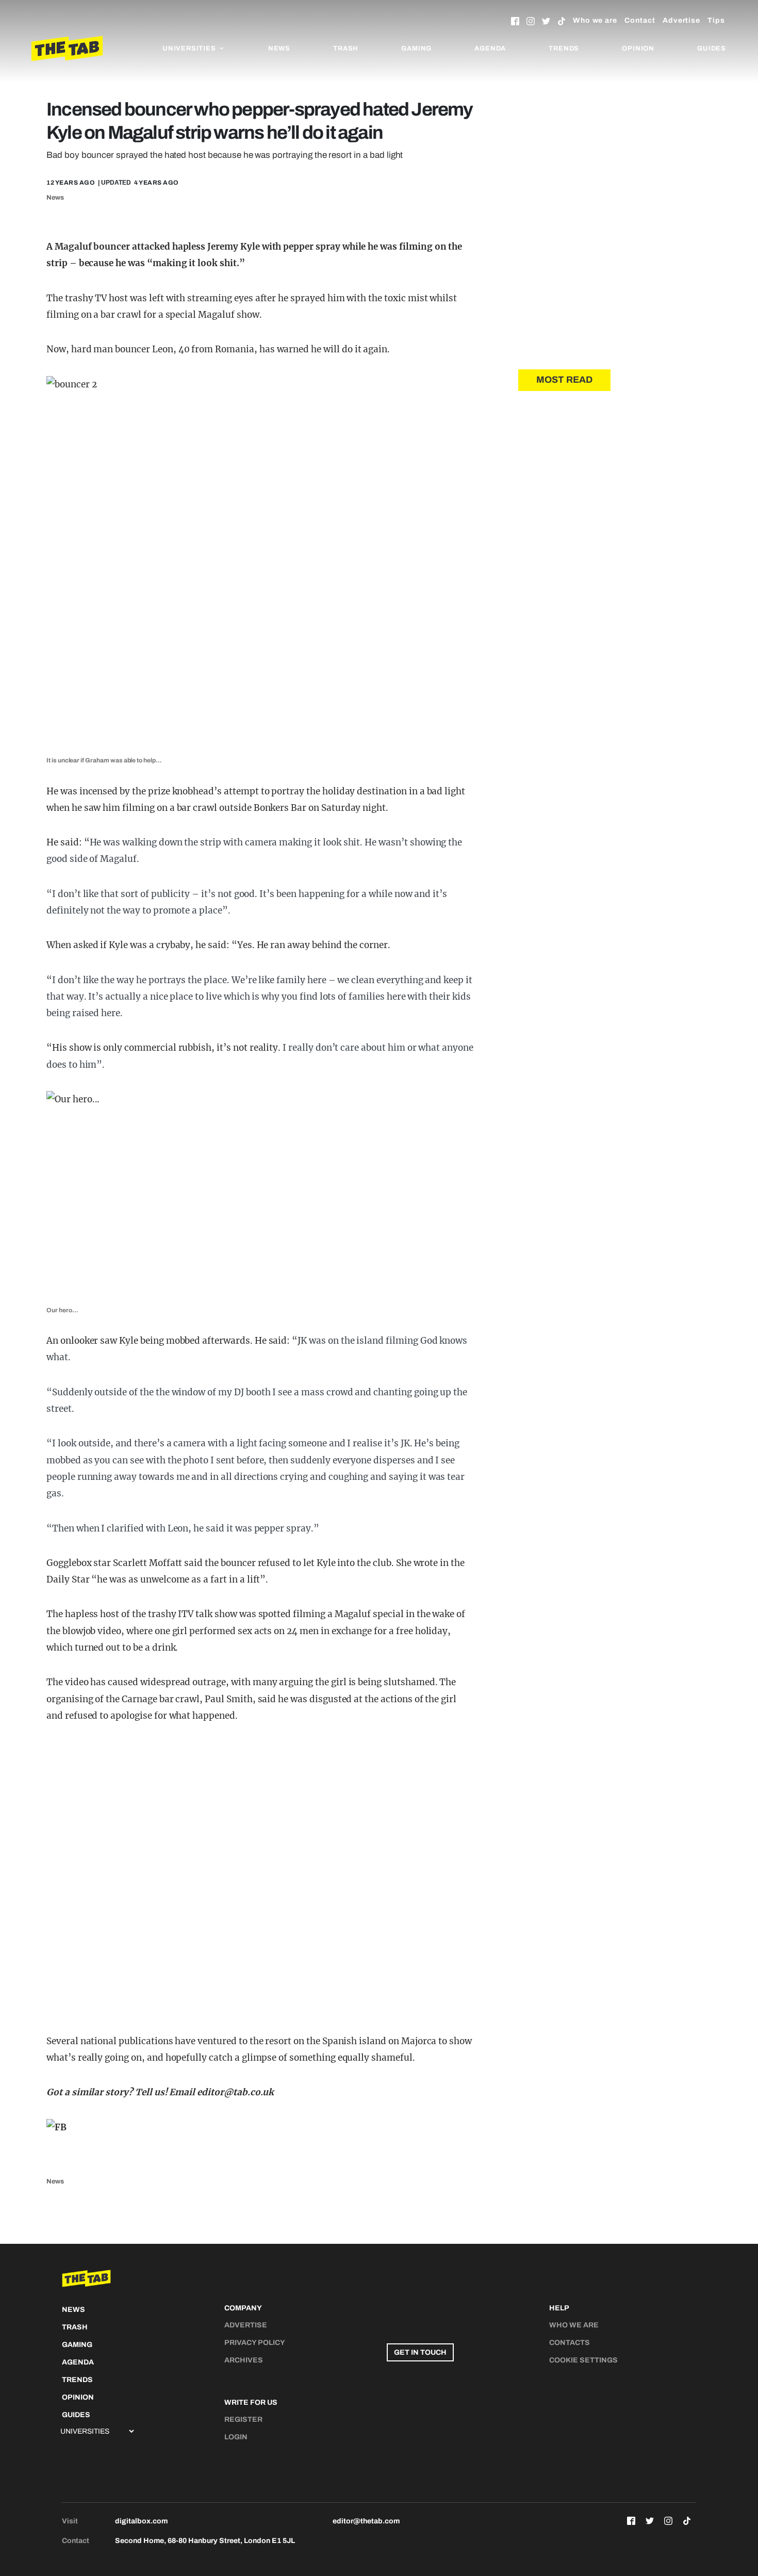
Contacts (570, 2343)
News (279, 48)
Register (243, 2419)
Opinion (638, 48)
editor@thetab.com (366, 2521)
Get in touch (420, 2352)
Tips (716, 20)
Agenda (490, 48)
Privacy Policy (255, 2343)
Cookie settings (583, 2360)
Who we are (595, 20)
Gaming (416, 48)
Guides (712, 48)
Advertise (681, 20)
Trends (564, 48)
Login (236, 2437)
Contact (640, 20)
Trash (346, 48)
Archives (244, 2360)
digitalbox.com (141, 2521)
